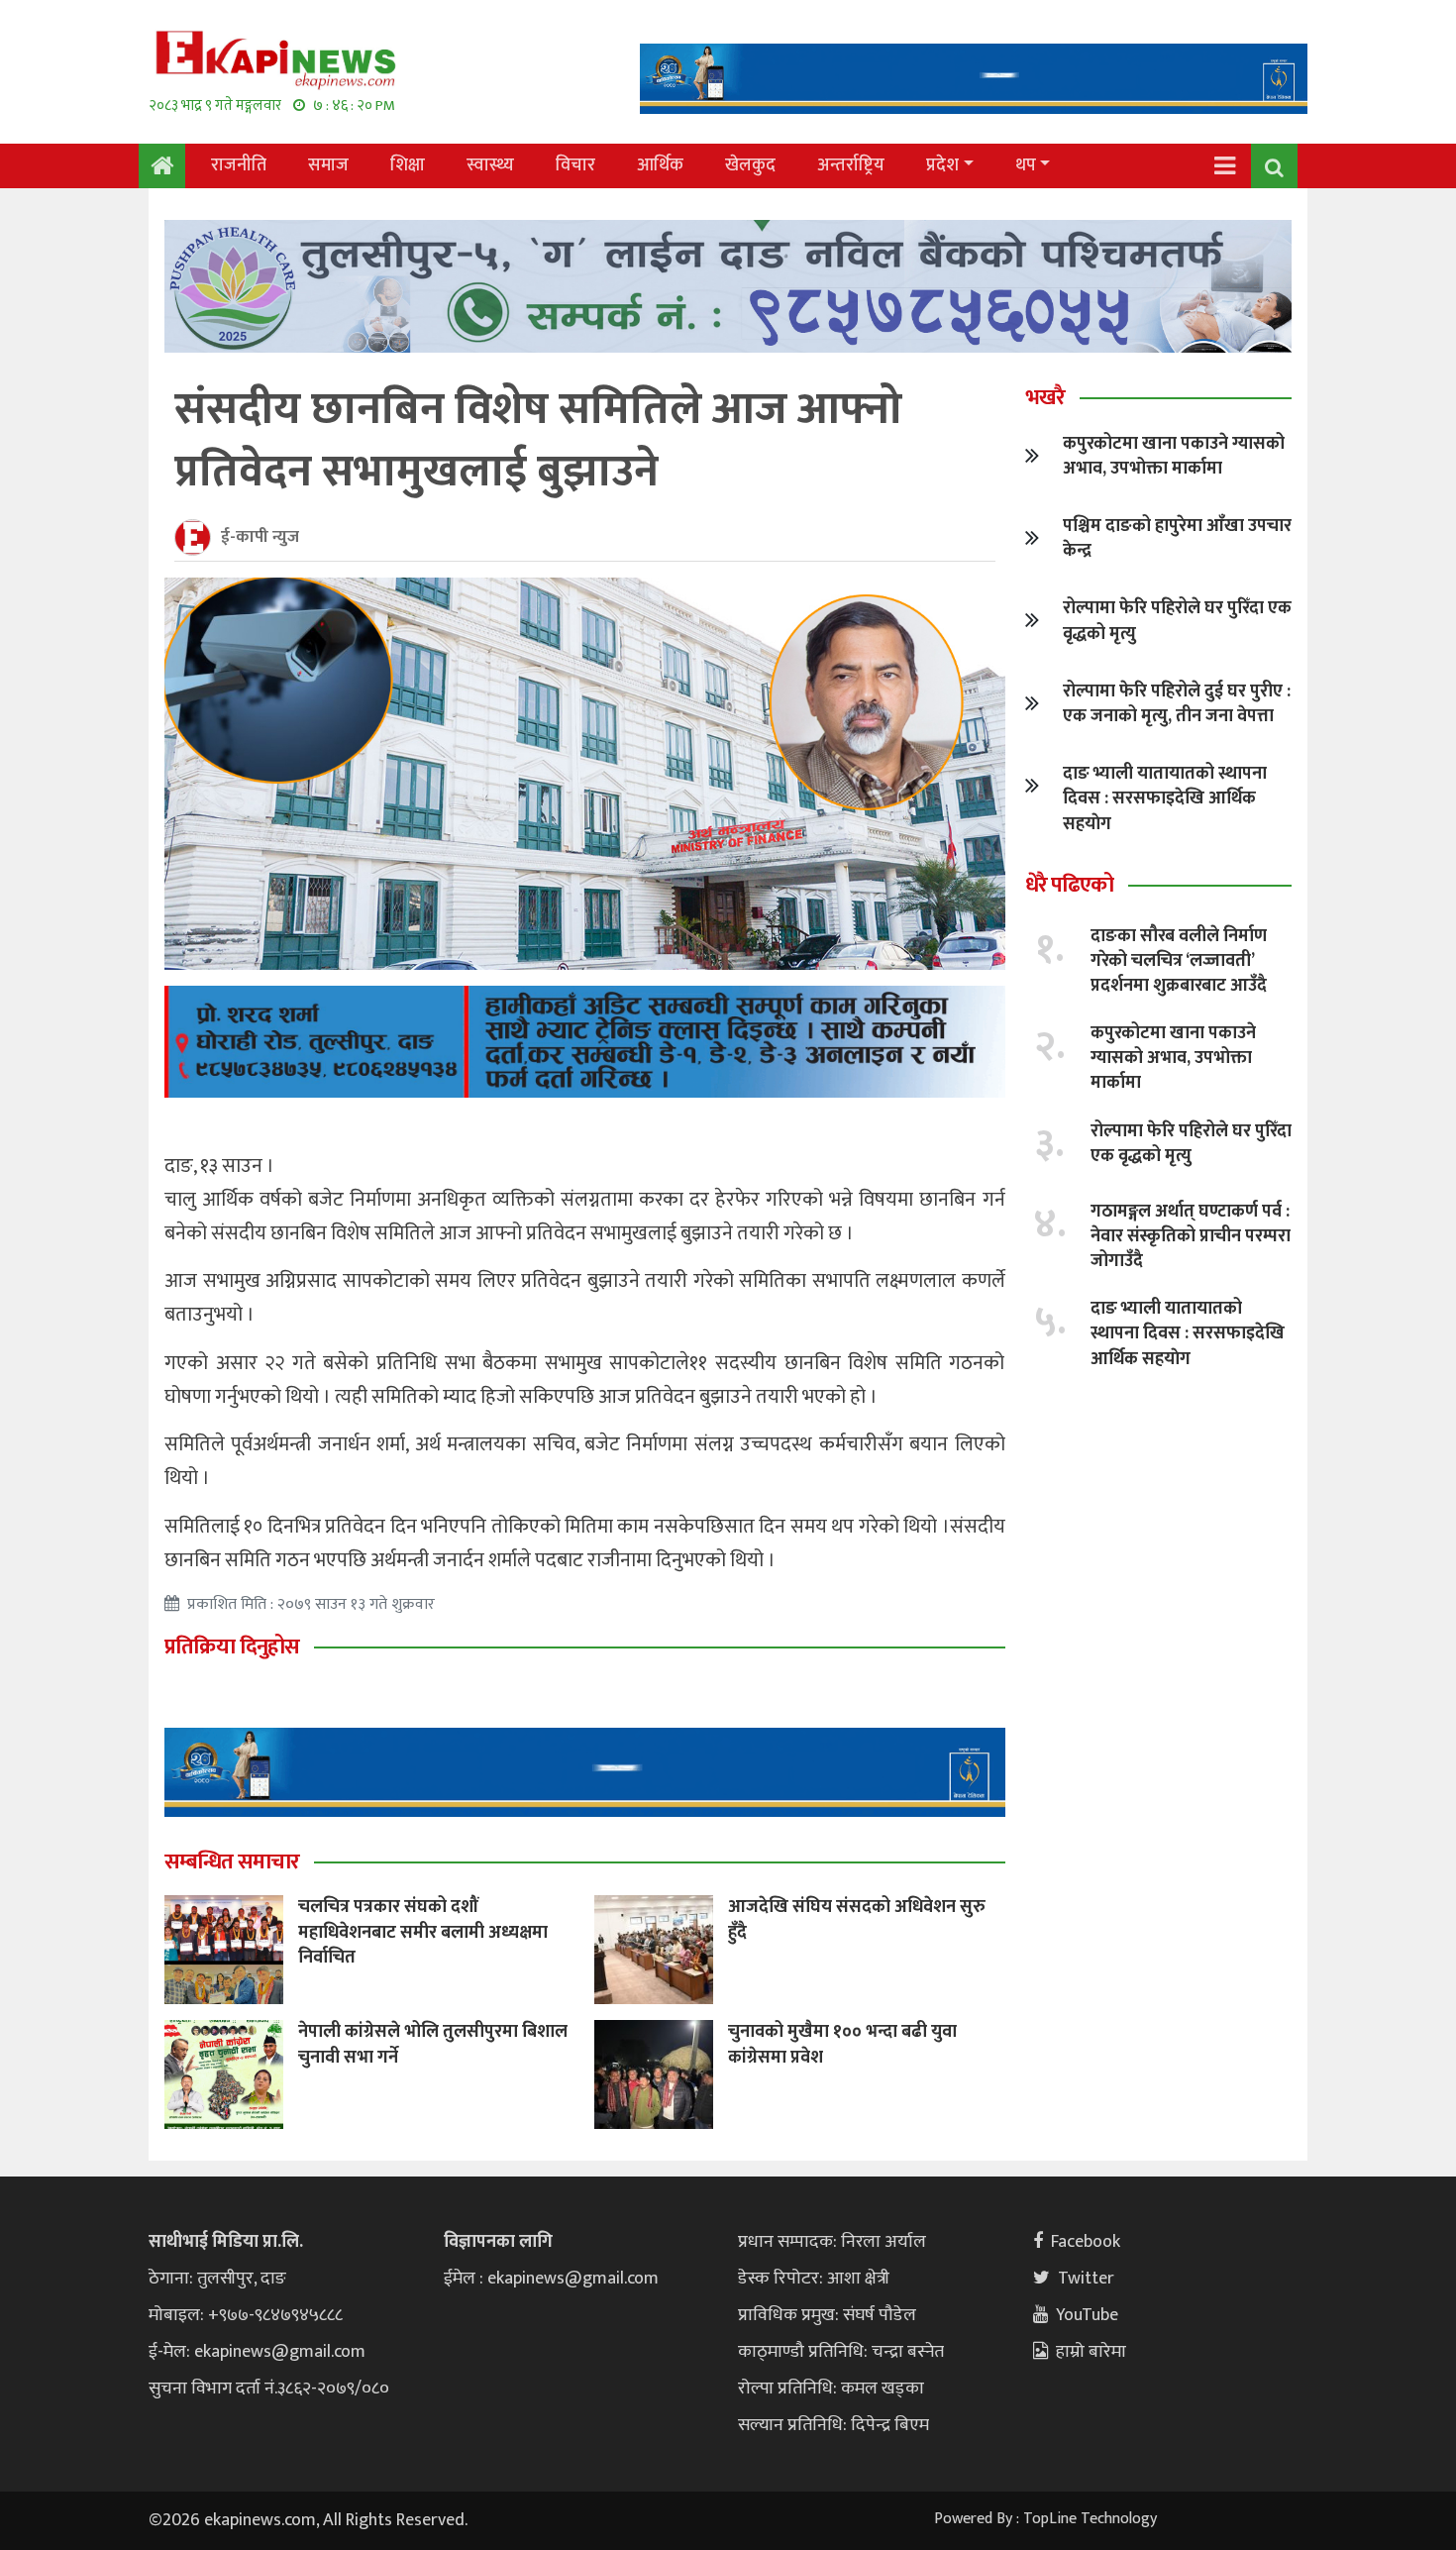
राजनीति (239, 165)
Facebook (1086, 2242)
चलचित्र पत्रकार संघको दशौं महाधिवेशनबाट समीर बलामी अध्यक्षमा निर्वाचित (423, 1932)
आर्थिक (660, 165)
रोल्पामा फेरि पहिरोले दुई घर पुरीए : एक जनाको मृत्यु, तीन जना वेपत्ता (1177, 704)
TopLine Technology (1090, 2519)
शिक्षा (408, 165)
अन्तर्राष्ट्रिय (851, 165)
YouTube (1087, 2315)
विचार (575, 165)
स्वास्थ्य (490, 165)
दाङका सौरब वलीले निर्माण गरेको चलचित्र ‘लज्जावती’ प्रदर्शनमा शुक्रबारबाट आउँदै (1179, 961)
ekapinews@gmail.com (280, 2352)
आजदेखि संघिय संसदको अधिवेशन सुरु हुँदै (857, 1919)
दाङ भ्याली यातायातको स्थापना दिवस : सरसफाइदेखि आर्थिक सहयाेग (1165, 798)
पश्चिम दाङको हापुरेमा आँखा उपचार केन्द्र (1177, 538)
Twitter (1086, 2279)
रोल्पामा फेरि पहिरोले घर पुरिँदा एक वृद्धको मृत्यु (1177, 621)
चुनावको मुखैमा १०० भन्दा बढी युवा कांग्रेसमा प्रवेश (842, 2044)
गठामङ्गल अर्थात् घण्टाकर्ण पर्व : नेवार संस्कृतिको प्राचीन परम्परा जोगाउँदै (1191, 1236)
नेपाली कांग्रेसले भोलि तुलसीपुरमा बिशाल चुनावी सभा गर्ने (433, 2044)
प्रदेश (942, 165)
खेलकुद (750, 165)
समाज (328, 165)
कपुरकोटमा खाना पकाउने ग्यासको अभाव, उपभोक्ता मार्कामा (1174, 456)
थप (1026, 165)
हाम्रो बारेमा (1091, 2352)
